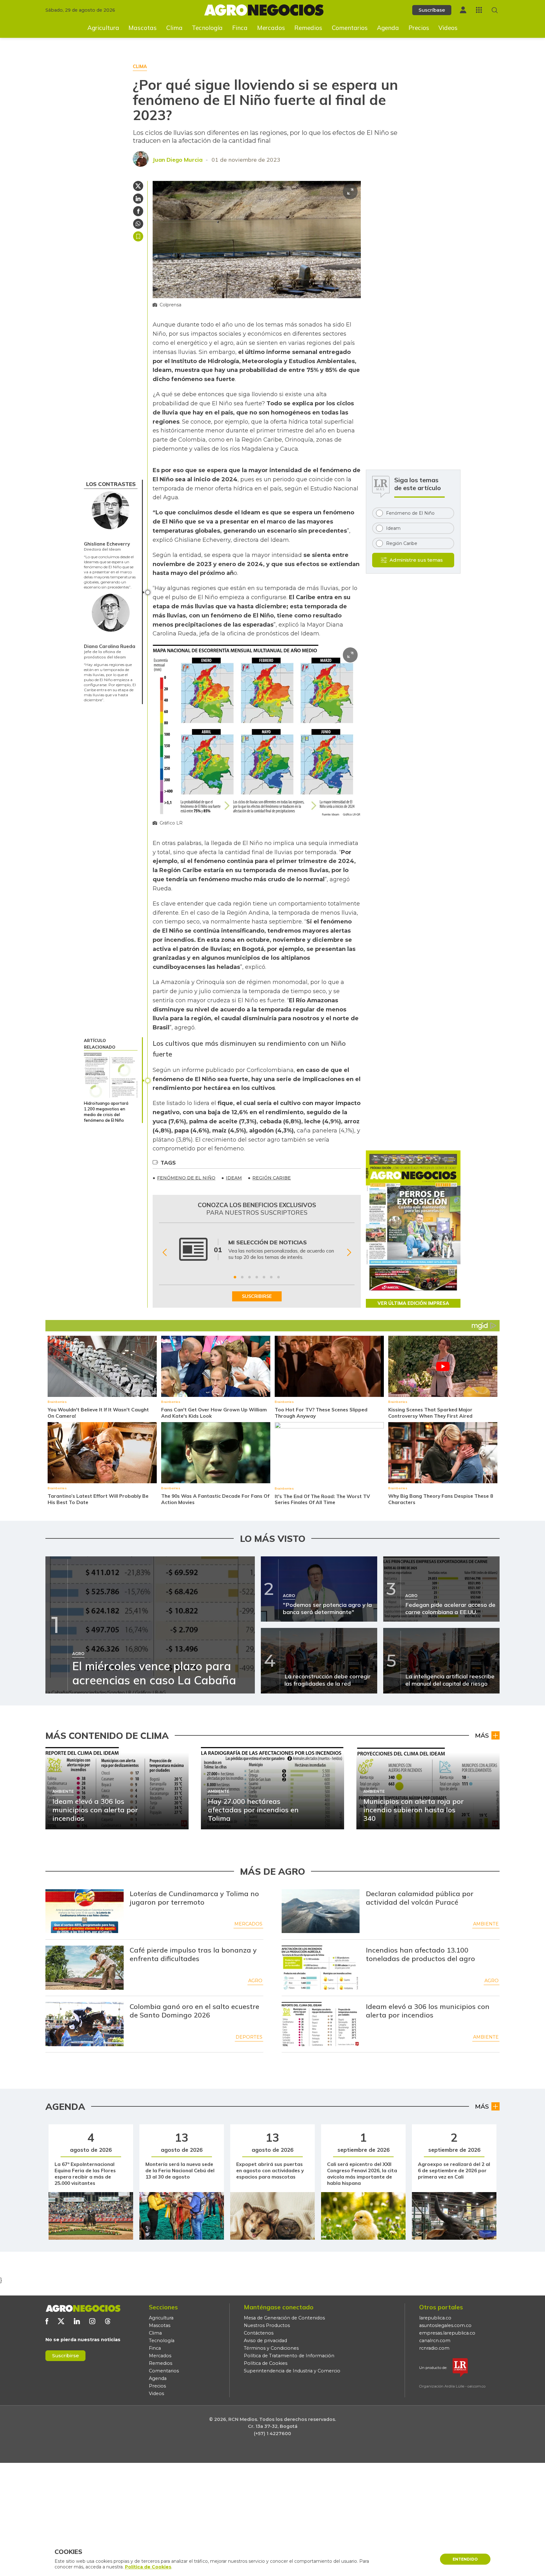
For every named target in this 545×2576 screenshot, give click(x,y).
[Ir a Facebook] (47, 2321)
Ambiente (486, 1924)
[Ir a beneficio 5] (264, 1277)
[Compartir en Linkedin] (138, 199)
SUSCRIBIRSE (257, 1296)
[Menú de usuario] (463, 10)
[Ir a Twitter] (61, 2321)
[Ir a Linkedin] (77, 2321)
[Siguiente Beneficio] (349, 1253)
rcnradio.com (434, 2348)
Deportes (249, 2037)
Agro (255, 1981)
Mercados (271, 28)
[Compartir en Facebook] (138, 211)
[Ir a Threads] (108, 2321)
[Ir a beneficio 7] (278, 1277)
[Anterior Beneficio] (164, 1253)
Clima (174, 28)
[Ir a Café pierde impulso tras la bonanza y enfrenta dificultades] (85, 1968)
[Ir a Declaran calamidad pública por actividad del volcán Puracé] (321, 1911)
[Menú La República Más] (479, 10)
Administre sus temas (416, 560)
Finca (240, 28)
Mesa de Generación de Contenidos (284, 2318)
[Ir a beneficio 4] (257, 1277)
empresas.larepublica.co (447, 2333)
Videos (448, 28)
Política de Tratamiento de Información (289, 2356)
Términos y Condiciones (271, 2348)
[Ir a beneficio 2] (242, 1277)
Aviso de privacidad (265, 2341)
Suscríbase (432, 10)
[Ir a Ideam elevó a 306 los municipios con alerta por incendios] (321, 2024)
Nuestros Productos (267, 2325)
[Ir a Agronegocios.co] (83, 2308)
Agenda (388, 28)
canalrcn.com (435, 2341)
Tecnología (207, 28)
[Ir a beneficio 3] (249, 1277)
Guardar (138, 236)
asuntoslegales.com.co (445, 2325)
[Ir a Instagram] (92, 2321)
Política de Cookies (266, 2363)
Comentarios (350, 28)
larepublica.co (435, 2318)
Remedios (308, 28)
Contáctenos (259, 2333)
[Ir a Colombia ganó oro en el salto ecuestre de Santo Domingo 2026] (85, 2024)
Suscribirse (65, 2356)
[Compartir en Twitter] (138, 186)
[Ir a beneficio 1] (235, 1277)
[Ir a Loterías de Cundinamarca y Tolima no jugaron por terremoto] (85, 1911)
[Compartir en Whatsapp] (138, 224)
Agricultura (103, 28)
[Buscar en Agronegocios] (495, 10)
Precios (419, 28)
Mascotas (143, 28)
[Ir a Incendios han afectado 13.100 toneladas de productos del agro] (321, 1968)
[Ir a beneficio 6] (271, 1277)
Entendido (465, 2559)
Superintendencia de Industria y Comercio (292, 2371)
